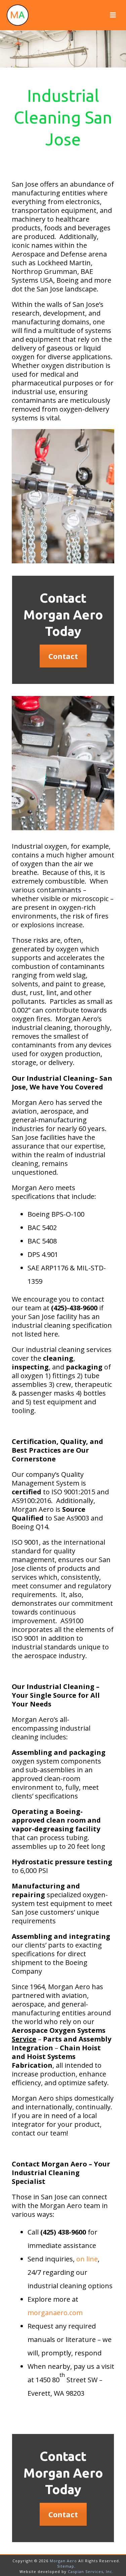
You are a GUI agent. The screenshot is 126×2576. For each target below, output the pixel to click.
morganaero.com (55, 2313)
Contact (63, 656)
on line (87, 2259)
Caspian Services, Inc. (91, 2571)
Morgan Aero (63, 2561)
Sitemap (66, 2566)
